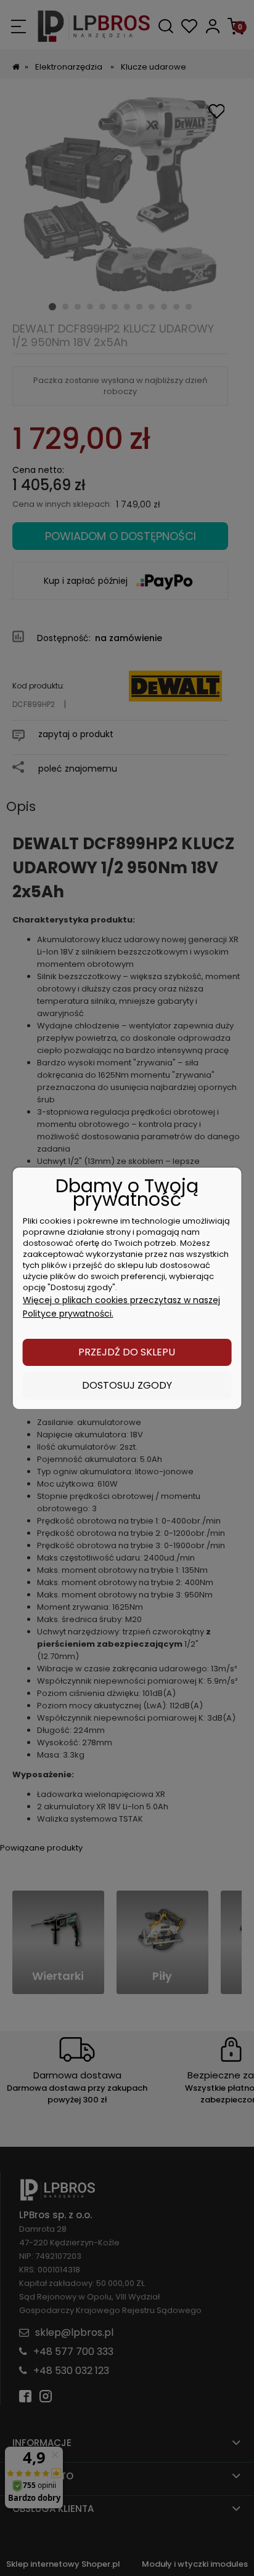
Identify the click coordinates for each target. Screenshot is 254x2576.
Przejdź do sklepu (127, 1352)
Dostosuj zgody (127, 1385)
